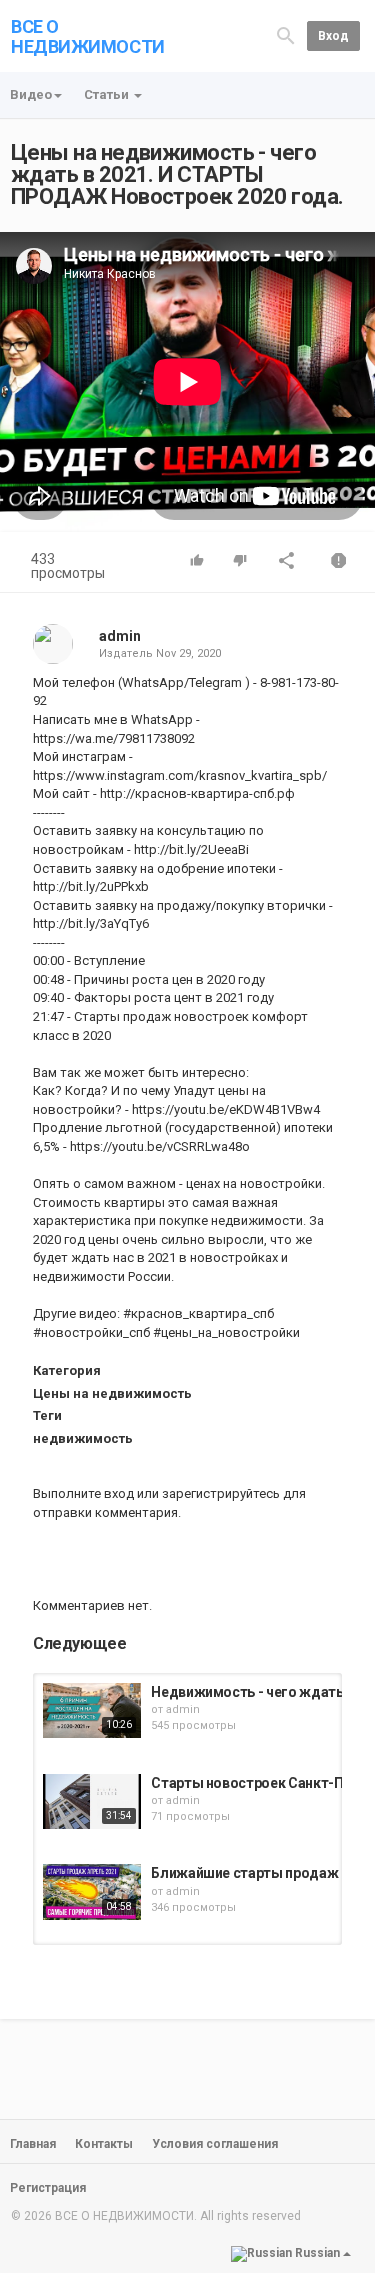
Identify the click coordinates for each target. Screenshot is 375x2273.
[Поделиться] (287, 562)
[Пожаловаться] (339, 562)
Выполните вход (83, 1493)
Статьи (108, 94)
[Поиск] (286, 35)
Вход (333, 36)
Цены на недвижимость (112, 1393)
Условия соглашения (215, 2144)
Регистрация (48, 2188)
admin (120, 636)
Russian (317, 2253)
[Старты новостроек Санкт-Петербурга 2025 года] (92, 1801)
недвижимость (83, 1438)
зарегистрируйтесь (221, 1493)
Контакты (104, 2144)
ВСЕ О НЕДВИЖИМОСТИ (88, 36)
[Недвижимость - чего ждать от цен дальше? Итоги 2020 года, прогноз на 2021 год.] (92, 1710)
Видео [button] (31, 94)
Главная (33, 2144)
